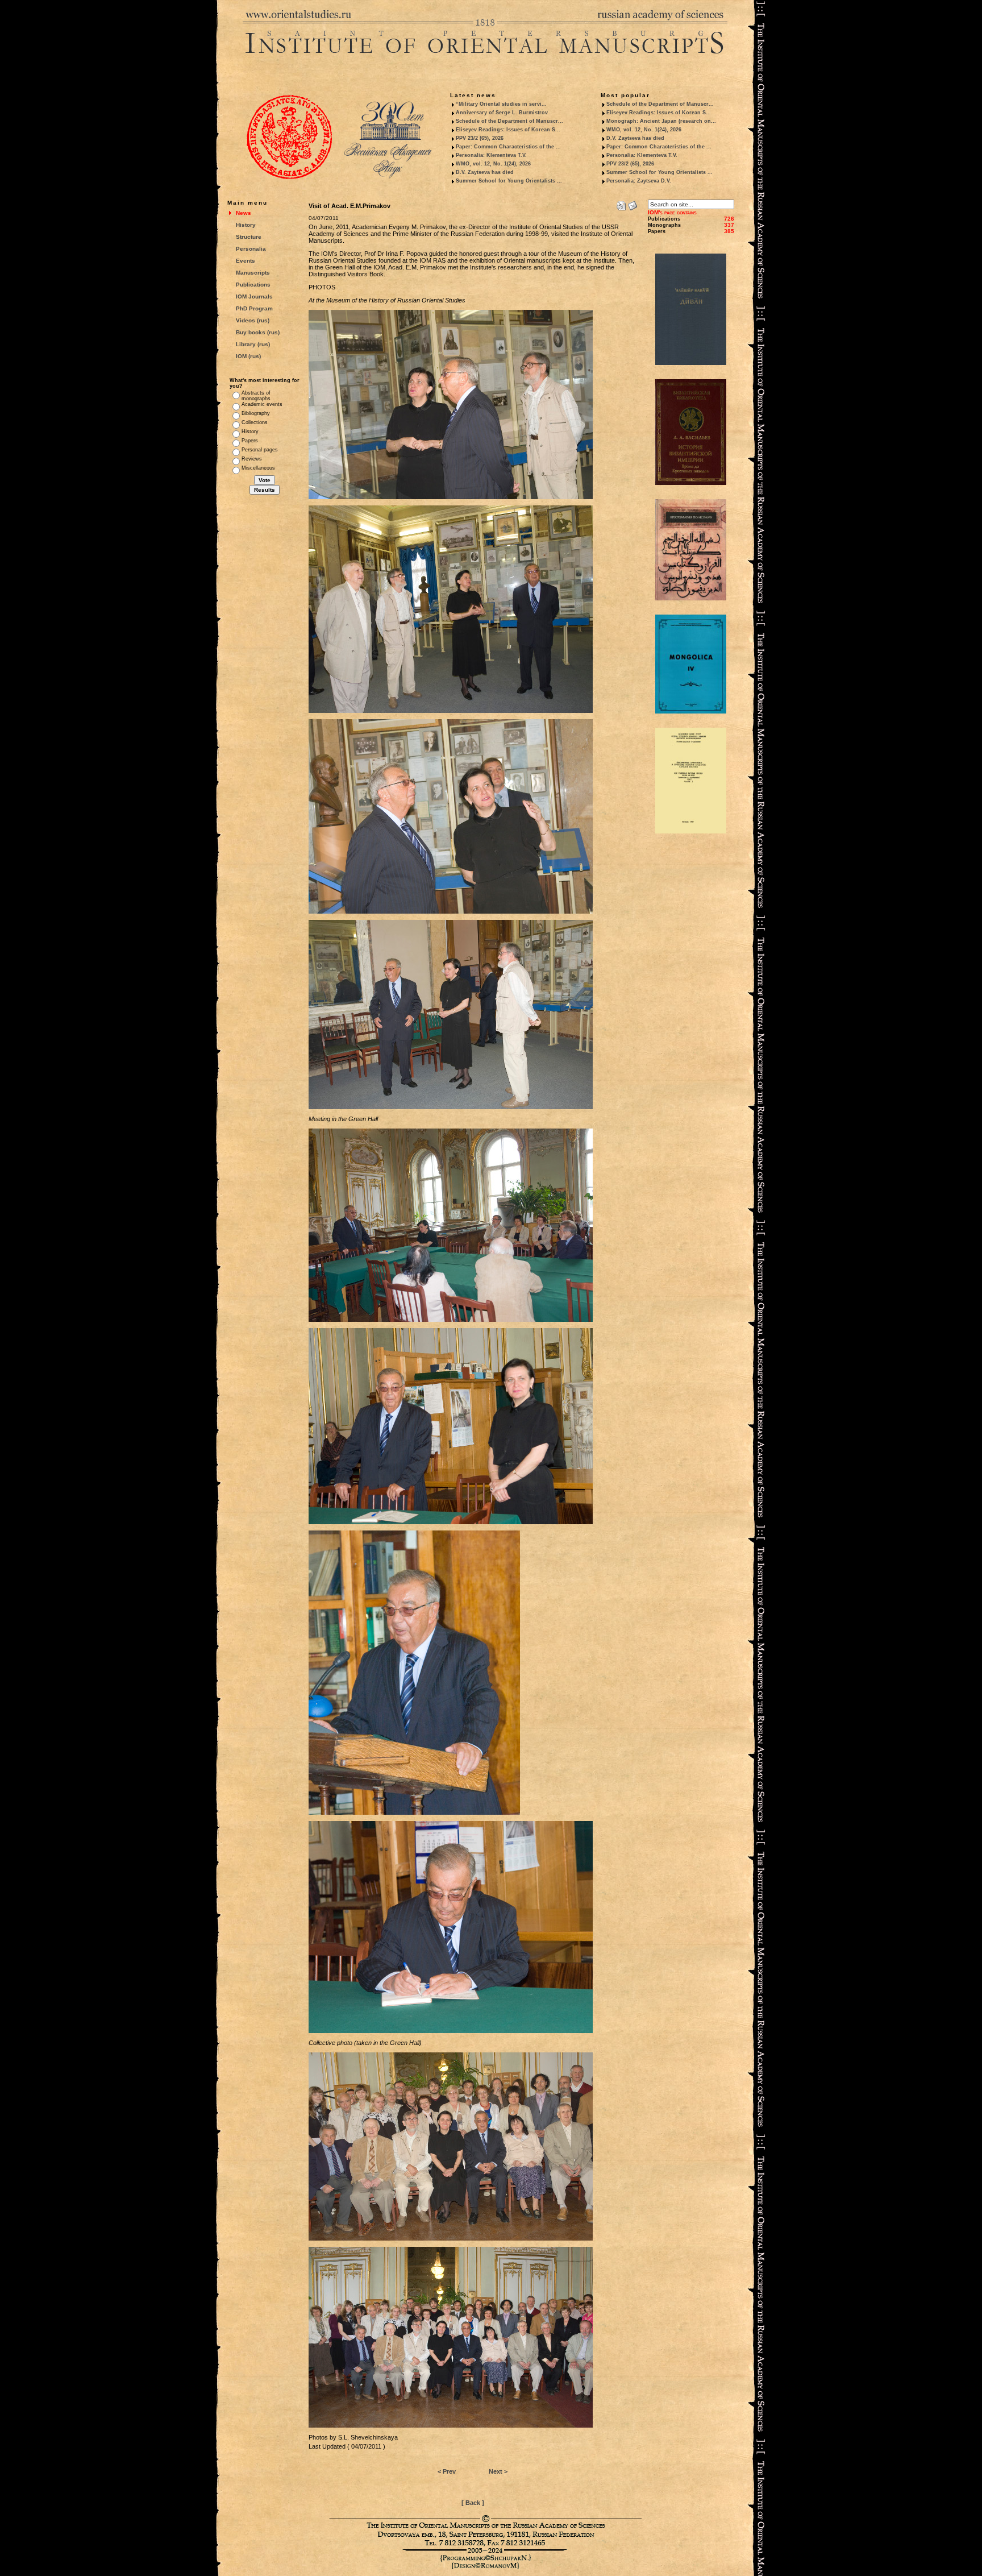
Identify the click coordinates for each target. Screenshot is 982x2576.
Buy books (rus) (258, 332)
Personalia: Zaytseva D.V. (639, 181)
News (244, 213)
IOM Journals (254, 296)
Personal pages (260, 450)
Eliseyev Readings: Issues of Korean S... (508, 130)
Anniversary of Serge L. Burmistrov (502, 113)
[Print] (621, 204)
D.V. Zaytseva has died (485, 172)
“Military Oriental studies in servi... (501, 104)
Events (246, 261)
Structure (249, 237)
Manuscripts (253, 273)
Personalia (251, 249)
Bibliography (256, 413)
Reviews (252, 459)
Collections (255, 422)
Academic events (262, 404)
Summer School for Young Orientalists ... (509, 181)
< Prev (447, 2471)
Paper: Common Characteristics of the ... (508, 147)
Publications (253, 285)
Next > (498, 2471)
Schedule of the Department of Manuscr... (509, 121)
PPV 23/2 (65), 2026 (480, 138)
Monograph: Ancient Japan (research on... (661, 121)
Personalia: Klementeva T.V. (491, 155)
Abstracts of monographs (256, 396)
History (246, 225)
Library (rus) (253, 344)
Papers (250, 441)
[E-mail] (633, 204)
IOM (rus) (248, 356)
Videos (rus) (253, 320)
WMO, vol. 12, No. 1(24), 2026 (493, 164)
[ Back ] (473, 2503)
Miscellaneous (258, 468)
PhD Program (254, 308)
